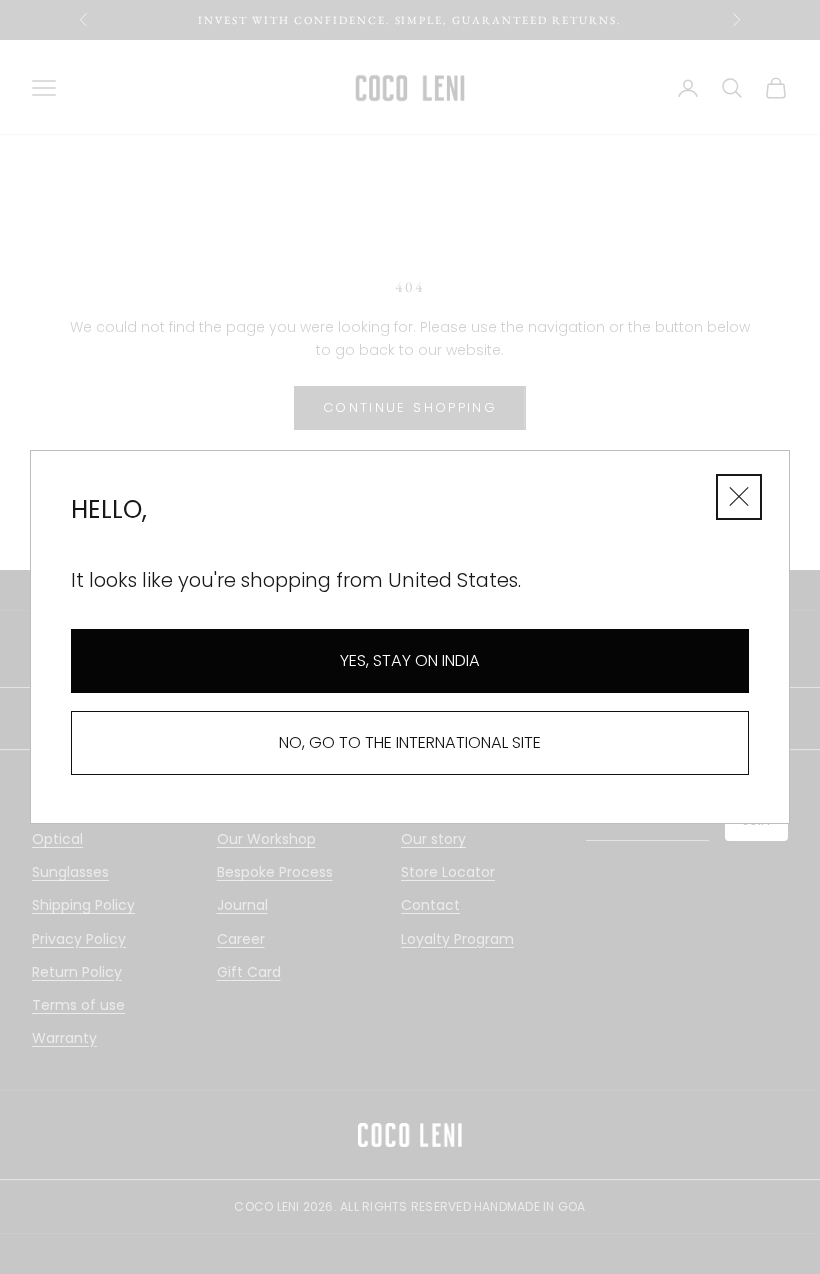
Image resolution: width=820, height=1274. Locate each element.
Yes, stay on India (410, 660)
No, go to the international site (410, 742)
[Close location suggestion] (739, 497)
